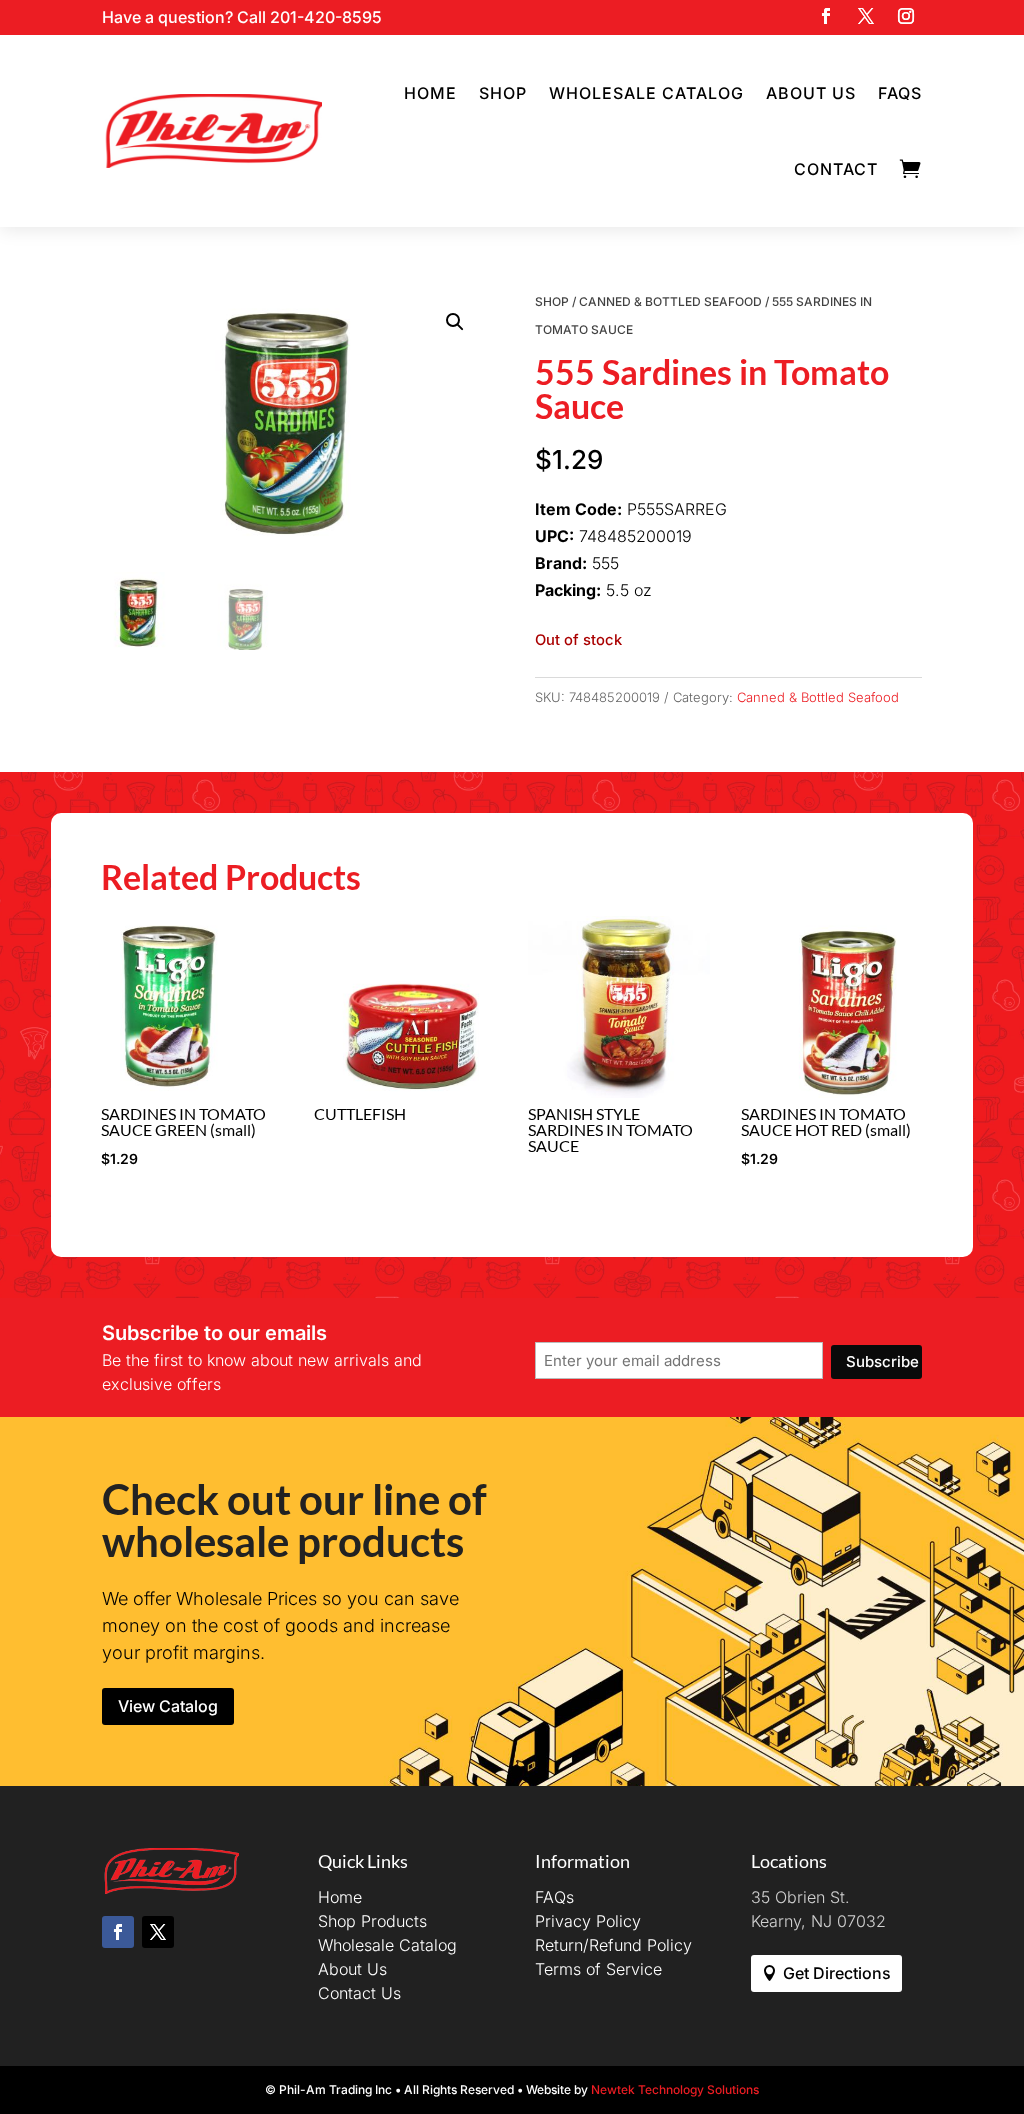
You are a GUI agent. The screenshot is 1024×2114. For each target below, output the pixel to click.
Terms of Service (598, 1969)
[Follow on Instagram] (906, 16)
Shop (503, 93)
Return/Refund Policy (613, 1945)
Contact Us (359, 1993)
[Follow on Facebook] (826, 16)
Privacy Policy (588, 1921)
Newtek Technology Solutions (675, 2089)
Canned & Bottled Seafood (670, 301)
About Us (811, 93)
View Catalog (168, 1706)
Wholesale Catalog (646, 93)
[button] (455, 322)
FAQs (900, 93)
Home (430, 93)
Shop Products (372, 1921)
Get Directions (837, 1973)
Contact (836, 169)
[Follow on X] (866, 16)
